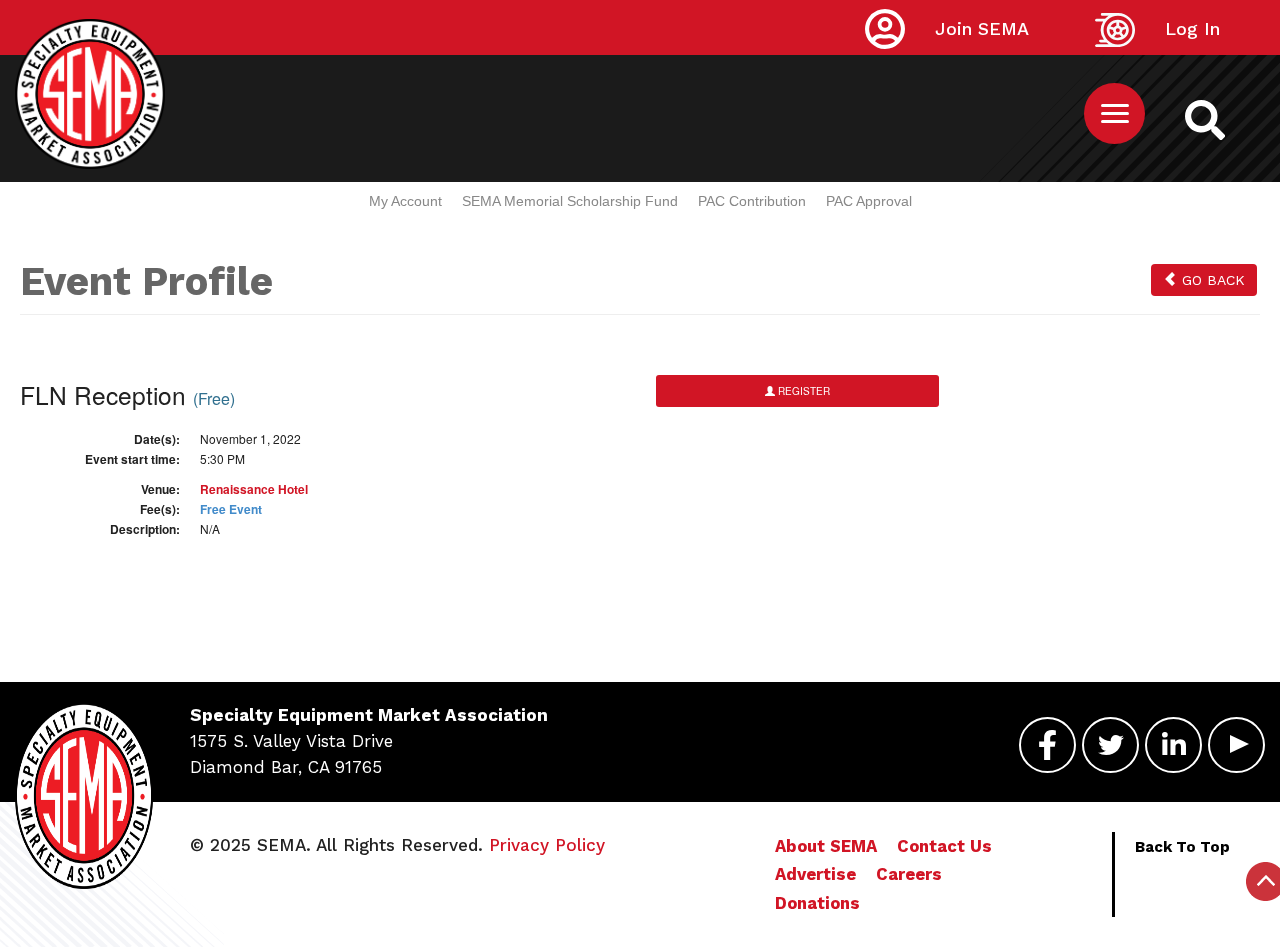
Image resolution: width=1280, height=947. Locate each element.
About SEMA (826, 846)
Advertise (815, 874)
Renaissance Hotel (254, 489)
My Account (405, 201)
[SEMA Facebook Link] (1047, 742)
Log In (1192, 28)
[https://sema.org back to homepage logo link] (1205, 118)
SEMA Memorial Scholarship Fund (570, 201)
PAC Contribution (752, 201)
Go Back (1211, 280)
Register (802, 391)
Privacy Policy (547, 845)
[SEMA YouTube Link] (1236, 742)
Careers (909, 874)
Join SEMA (982, 28)
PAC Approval (869, 201)
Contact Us (944, 846)
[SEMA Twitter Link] (1110, 742)
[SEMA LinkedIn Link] (1173, 742)
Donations (817, 903)
